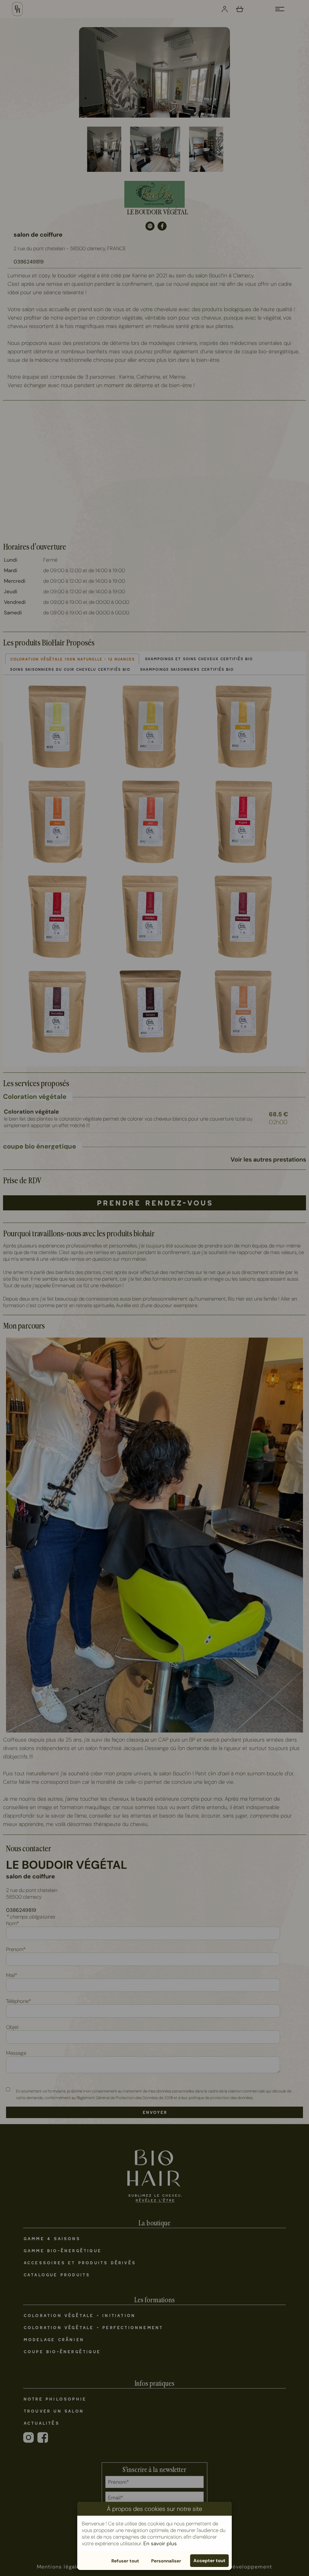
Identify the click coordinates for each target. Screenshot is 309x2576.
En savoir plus (160, 2543)
